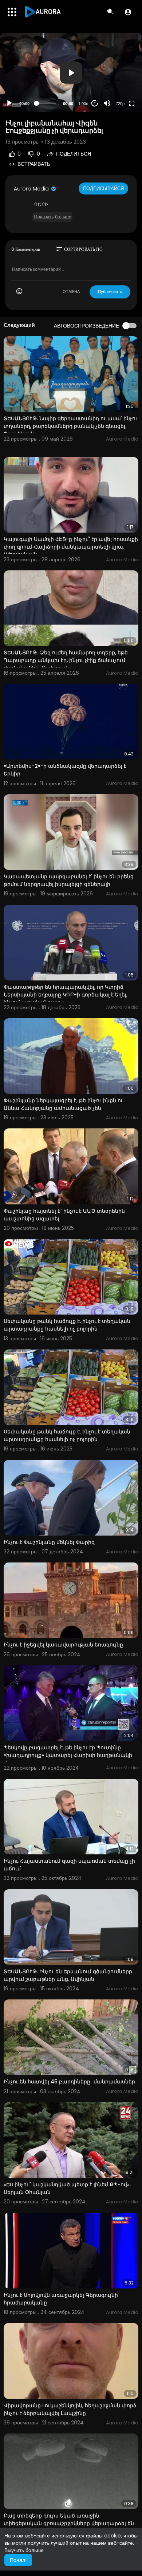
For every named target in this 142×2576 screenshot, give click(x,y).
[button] (128, 12)
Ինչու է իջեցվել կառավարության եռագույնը (63, 1645)
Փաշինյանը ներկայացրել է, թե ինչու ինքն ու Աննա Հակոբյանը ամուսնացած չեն (63, 1104)
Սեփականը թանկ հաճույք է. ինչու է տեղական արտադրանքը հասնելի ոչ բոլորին (67, 1325)
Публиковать (110, 292)
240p (118, 86)
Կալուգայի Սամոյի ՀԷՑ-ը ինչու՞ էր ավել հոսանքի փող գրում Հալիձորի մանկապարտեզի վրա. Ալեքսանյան (71, 547)
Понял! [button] (18, 2560)
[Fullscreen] (132, 103)
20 (95, 103)
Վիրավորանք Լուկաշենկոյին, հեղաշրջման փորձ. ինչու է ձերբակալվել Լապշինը (71, 2409)
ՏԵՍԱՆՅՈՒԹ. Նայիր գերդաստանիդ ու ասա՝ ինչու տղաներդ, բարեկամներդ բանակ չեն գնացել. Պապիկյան (71, 426)
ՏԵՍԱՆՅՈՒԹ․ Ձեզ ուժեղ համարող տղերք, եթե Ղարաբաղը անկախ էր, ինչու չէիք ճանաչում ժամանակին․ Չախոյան (66, 660)
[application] (71, 73)
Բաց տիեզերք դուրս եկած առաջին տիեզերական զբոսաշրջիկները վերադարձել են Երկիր (69, 2523)
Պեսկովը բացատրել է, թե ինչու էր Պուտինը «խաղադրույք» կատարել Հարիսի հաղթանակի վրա (68, 1755)
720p (120, 104)
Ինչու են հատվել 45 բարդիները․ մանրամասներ (69, 2082)
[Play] (9, 103)
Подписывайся (103, 188)
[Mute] (107, 103)
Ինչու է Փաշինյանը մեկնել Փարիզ (49, 1542)
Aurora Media (32, 189)
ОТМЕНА (71, 292)
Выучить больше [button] (24, 2550)
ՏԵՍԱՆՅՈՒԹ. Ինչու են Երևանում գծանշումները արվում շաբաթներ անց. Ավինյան (68, 1975)
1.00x (83, 104)
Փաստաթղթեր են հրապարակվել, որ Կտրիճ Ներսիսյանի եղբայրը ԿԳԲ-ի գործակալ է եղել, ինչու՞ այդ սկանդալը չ (66, 995)
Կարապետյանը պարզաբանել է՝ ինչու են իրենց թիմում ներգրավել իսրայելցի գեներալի (69, 880)
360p (118, 75)
